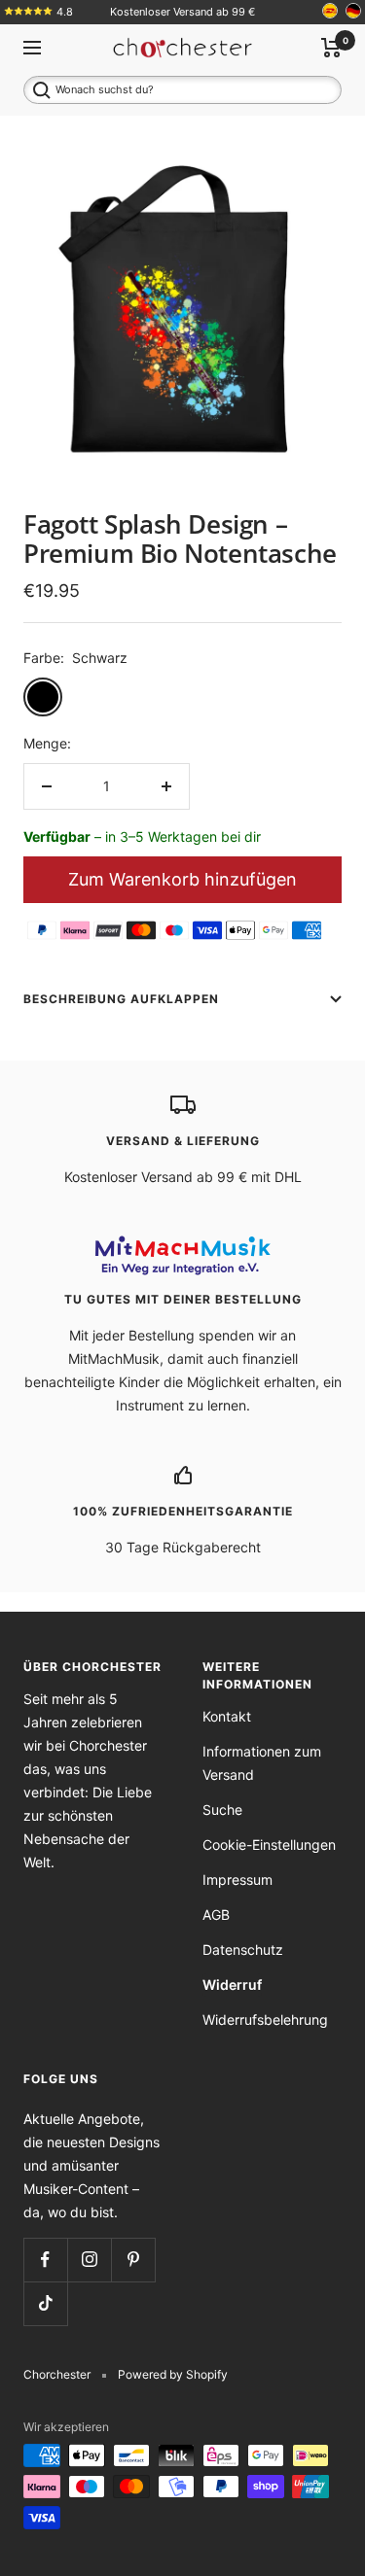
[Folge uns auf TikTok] (45, 2303)
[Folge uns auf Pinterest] (133, 2260)
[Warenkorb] (331, 48)
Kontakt (227, 1716)
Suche (222, 1810)
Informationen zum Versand (262, 1763)
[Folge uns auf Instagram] (89, 2260)
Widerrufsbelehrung (265, 2019)
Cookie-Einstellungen (269, 1845)
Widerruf (232, 1984)
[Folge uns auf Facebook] (45, 2260)
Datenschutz (243, 1949)
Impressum (237, 1880)
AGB (216, 1915)
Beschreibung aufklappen (121, 999)
